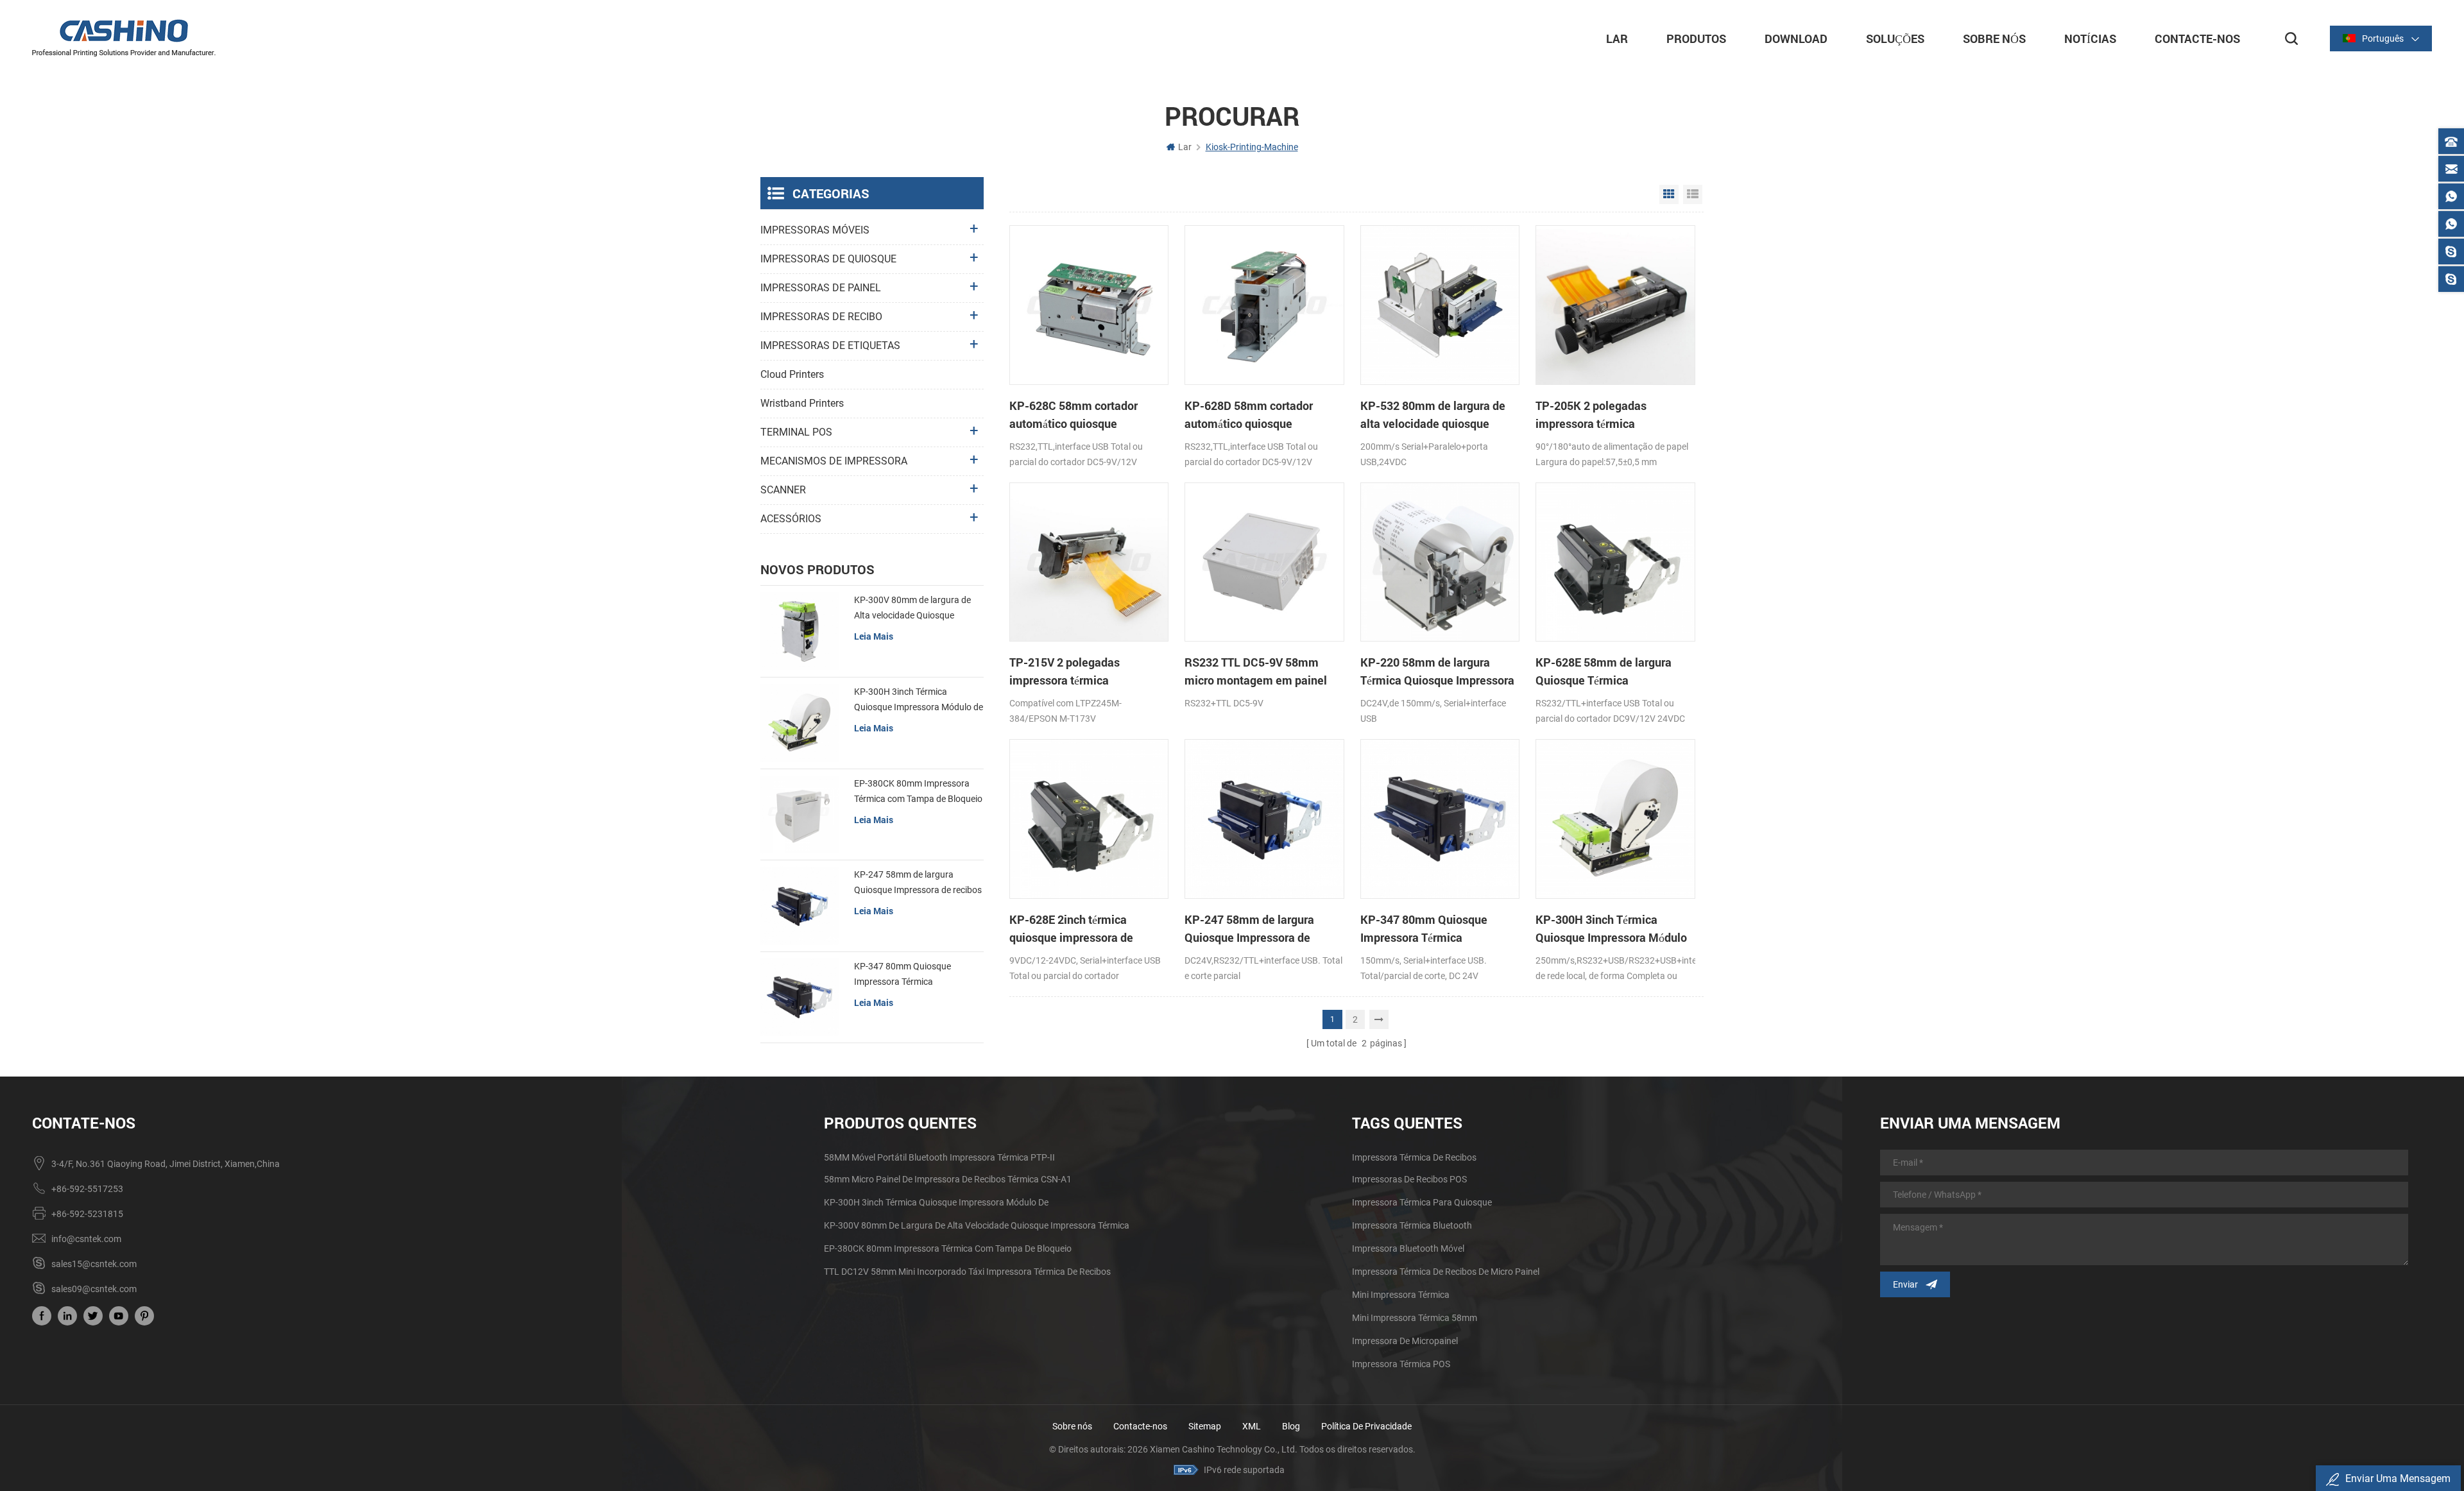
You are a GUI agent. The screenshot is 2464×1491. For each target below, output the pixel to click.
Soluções (1895, 38)
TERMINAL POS (796, 432)
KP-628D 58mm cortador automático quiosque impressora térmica (1249, 415)
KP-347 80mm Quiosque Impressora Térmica (1424, 928)
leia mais (874, 636)
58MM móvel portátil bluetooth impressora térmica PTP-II (939, 1157)
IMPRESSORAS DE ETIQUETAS (830, 345)
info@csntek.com (86, 1239)
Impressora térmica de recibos (1414, 1157)
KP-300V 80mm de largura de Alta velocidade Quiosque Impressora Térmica (912, 609)
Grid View (1669, 194)
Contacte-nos (1140, 1426)
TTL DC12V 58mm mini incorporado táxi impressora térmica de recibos (967, 1272)
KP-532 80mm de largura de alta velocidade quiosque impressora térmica (1433, 415)
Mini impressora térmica (1401, 1295)
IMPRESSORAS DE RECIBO (821, 317)
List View (1693, 194)
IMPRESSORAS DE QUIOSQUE (828, 259)
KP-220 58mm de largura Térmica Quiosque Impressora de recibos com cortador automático (1437, 672)
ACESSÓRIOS (791, 519)
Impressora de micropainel (1405, 1341)
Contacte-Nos (2197, 38)
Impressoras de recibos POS (1409, 1179)
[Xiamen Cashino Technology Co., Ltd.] (124, 38)
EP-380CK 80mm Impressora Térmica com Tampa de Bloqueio (918, 791)
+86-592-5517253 (87, 1189)
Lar (1617, 38)
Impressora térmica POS (1401, 1364)
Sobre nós (1072, 1426)
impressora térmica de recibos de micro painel (1446, 1272)
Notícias (2090, 38)
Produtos (1696, 38)
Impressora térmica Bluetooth (1412, 1225)
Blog (1291, 1426)
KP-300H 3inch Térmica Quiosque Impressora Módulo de (1611, 929)
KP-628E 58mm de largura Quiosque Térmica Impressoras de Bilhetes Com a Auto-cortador (1612, 672)
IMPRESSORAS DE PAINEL (821, 288)
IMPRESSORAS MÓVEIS (815, 230)
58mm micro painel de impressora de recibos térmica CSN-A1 (948, 1179)
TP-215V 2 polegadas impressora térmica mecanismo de (1065, 672)
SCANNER (783, 490)
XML (1252, 1426)
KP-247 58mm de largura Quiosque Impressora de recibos (1249, 929)
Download (1796, 38)
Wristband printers (802, 403)
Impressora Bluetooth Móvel (1408, 1248)
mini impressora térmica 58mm (1415, 1318)
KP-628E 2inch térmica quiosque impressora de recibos (1071, 929)
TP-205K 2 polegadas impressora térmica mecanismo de (1591, 415)
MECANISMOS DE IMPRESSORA (834, 461)
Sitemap (1205, 1426)
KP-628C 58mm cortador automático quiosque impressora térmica (1074, 415)
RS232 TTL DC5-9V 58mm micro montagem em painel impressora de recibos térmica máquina (1262, 672)
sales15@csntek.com (94, 1264)
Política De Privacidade (1366, 1426)
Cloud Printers (792, 374)
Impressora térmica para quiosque (1422, 1202)
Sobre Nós (1994, 38)
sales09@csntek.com (94, 1289)
